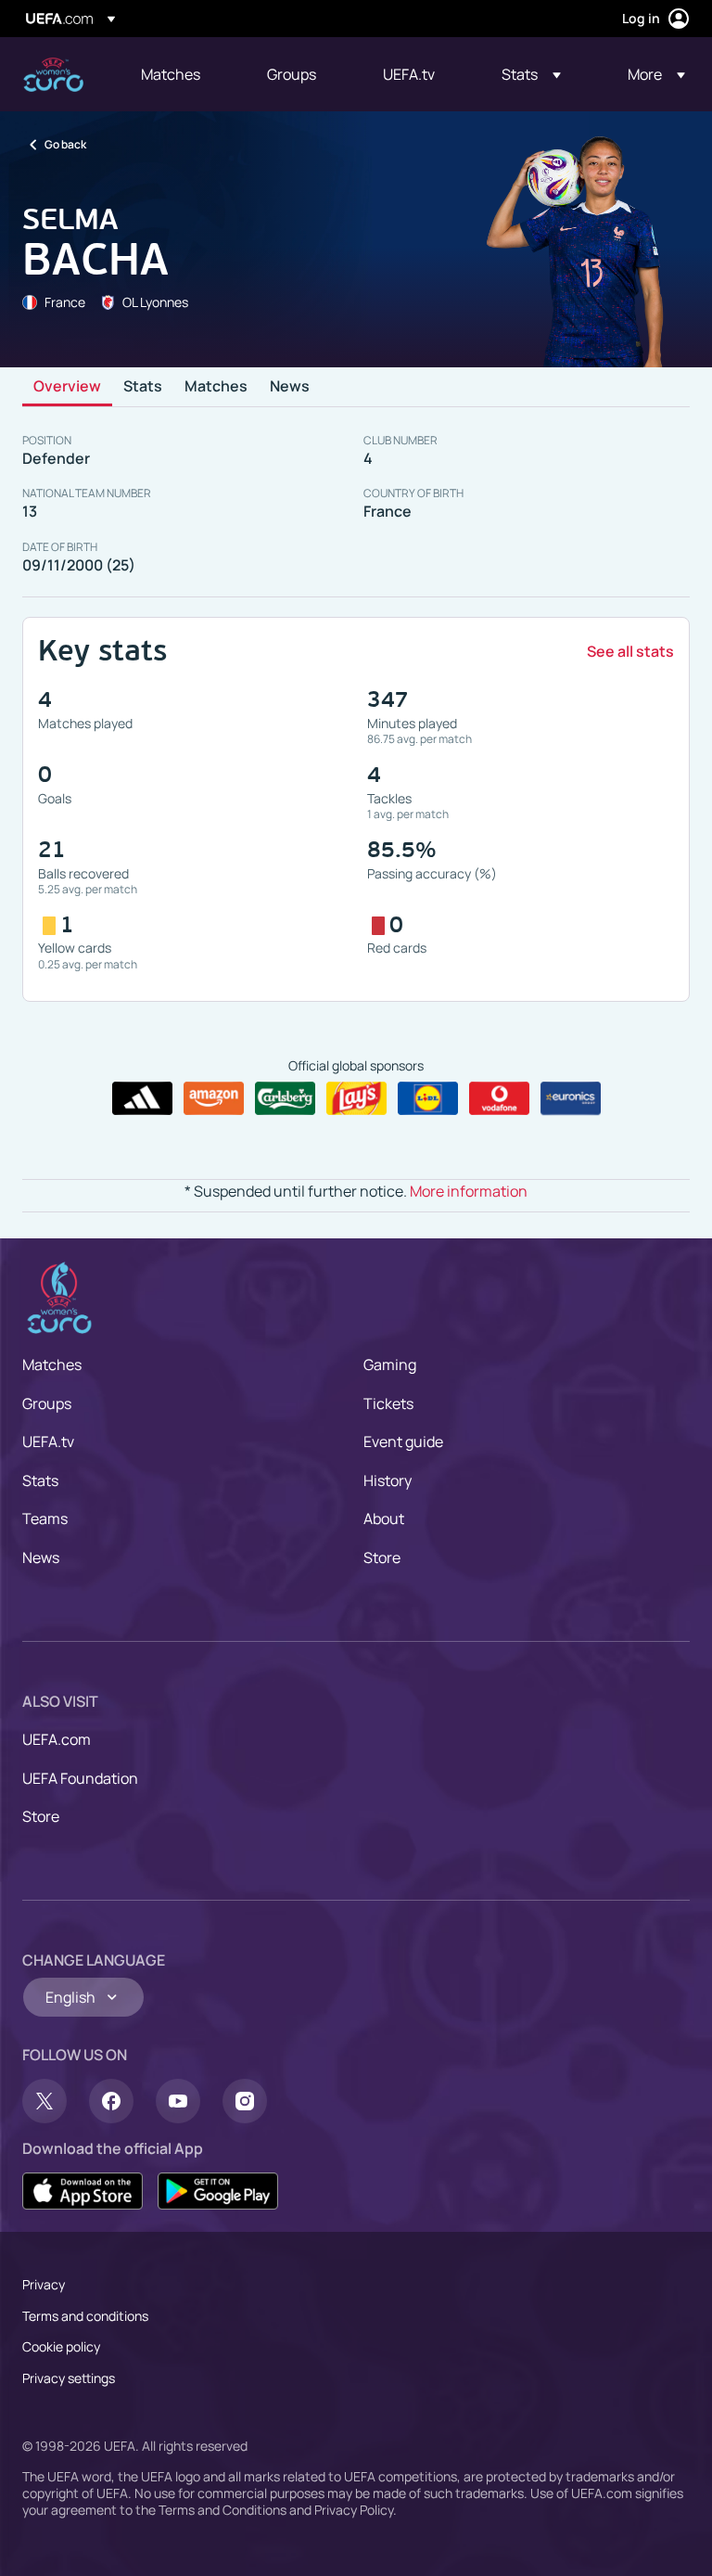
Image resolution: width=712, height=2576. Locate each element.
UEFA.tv (48, 1442)
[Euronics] (571, 1098)
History (388, 1480)
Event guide (403, 1442)
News (290, 387)
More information (469, 1191)
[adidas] (142, 1098)
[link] (171, 74)
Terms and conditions (85, 2316)
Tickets (388, 1403)
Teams (45, 1519)
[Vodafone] (499, 1098)
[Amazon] (214, 1098)
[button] (531, 74)
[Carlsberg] (285, 1098)
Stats (143, 387)
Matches (216, 387)
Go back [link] (65, 144)
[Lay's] (356, 1098)
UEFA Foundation (80, 1778)
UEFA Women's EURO (53, 75)
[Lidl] (428, 1098)
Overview (67, 387)
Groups (47, 1403)
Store (382, 1557)
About (384, 1519)
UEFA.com (57, 1739)
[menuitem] (181, 74)
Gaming (390, 1365)
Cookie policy (61, 2346)
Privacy (44, 2284)
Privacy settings (69, 2378)
